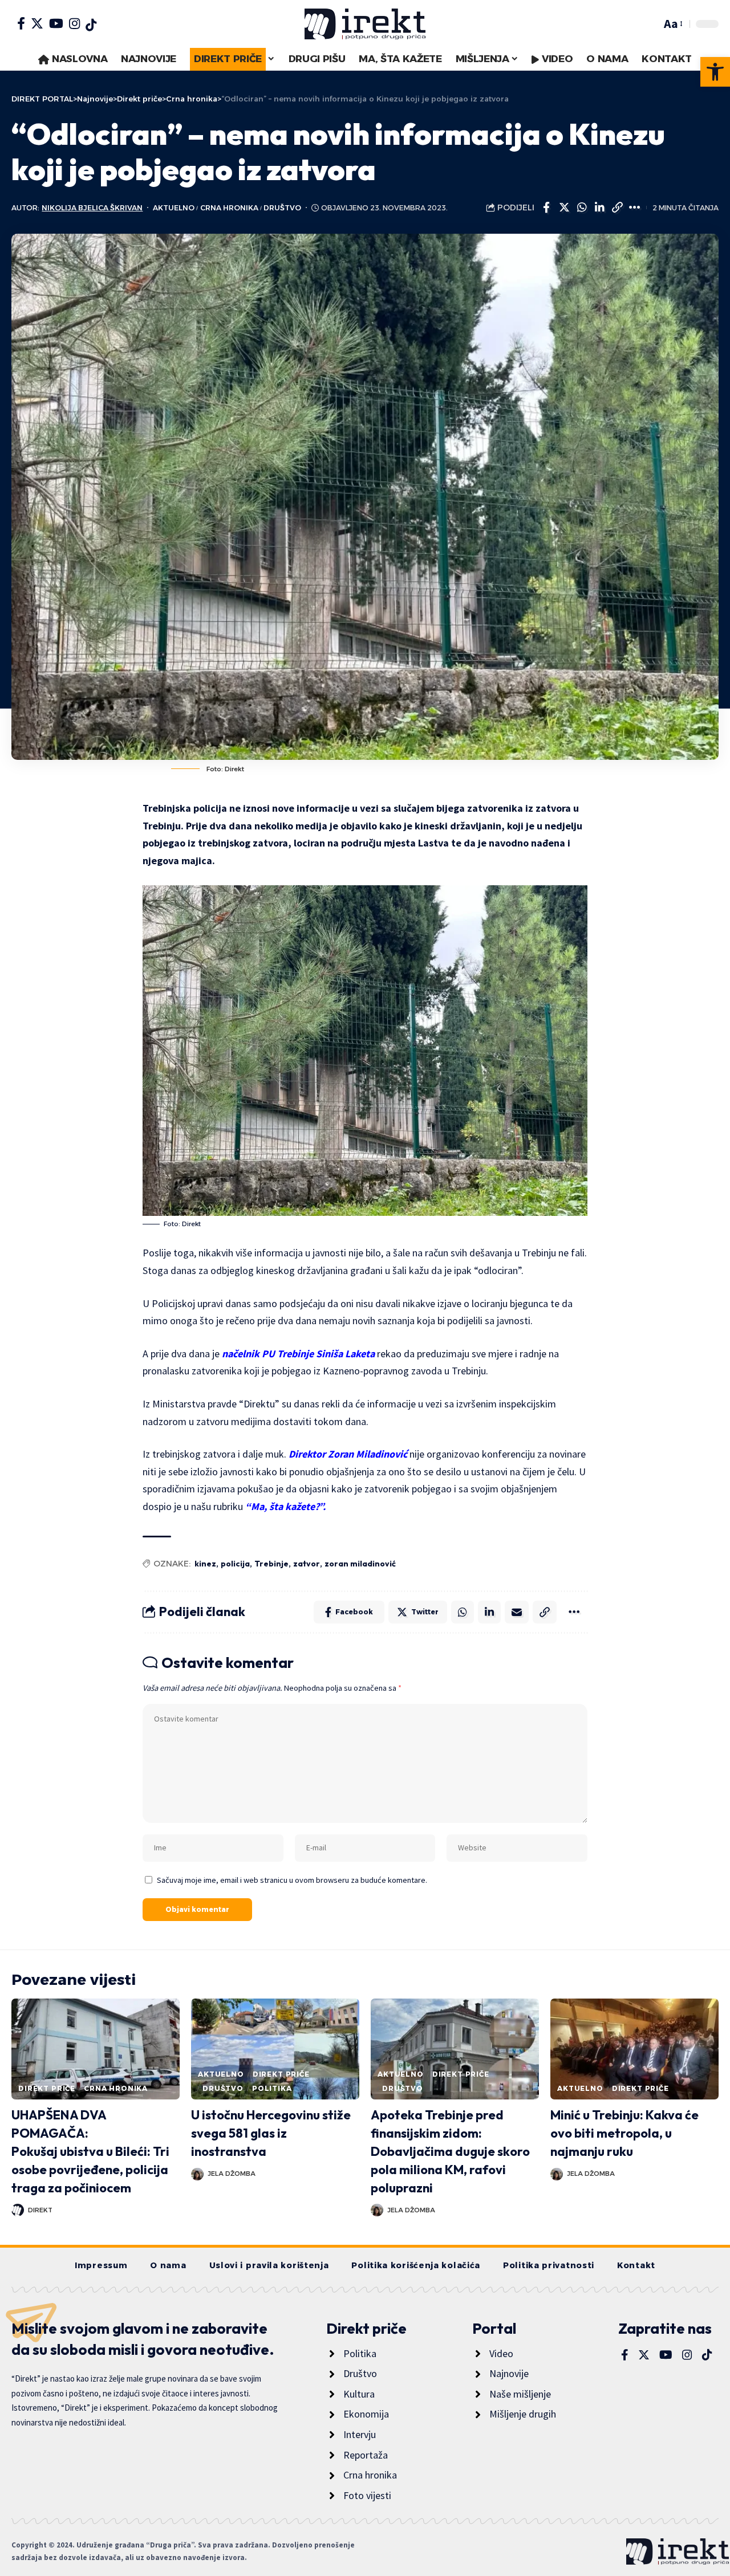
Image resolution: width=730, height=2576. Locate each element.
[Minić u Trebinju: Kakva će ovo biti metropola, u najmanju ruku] (634, 2049)
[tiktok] (91, 25)
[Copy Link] (617, 207)
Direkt (40, 2210)
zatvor (307, 1564)
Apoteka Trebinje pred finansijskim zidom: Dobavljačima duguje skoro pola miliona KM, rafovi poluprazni (450, 2151)
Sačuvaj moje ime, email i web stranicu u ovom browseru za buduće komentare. (292, 1880)
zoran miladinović (360, 1564)
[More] (635, 207)
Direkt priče (47, 2088)
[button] (715, 72)
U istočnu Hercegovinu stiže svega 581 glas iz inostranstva (271, 2133)
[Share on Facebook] (546, 207)
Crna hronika (229, 208)
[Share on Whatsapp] (582, 207)
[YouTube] (56, 23)
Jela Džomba (232, 2174)
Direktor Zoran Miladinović (347, 1454)
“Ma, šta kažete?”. (287, 1506)
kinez (205, 1564)
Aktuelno (174, 208)
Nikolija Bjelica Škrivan (92, 208)
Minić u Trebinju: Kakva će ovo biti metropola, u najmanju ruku (624, 2133)
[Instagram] (74, 23)
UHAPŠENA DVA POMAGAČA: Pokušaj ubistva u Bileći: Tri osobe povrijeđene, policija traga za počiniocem (90, 2151)
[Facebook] (21, 23)
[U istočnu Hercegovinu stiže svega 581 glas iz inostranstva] (275, 2049)
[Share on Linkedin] (599, 207)
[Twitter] (37, 23)
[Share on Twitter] (564, 207)
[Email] (517, 1612)
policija (235, 1564)
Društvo (282, 208)
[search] (650, 24)
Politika (272, 2088)
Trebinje (271, 1564)
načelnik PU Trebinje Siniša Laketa (298, 1354)
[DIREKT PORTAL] (365, 24)
